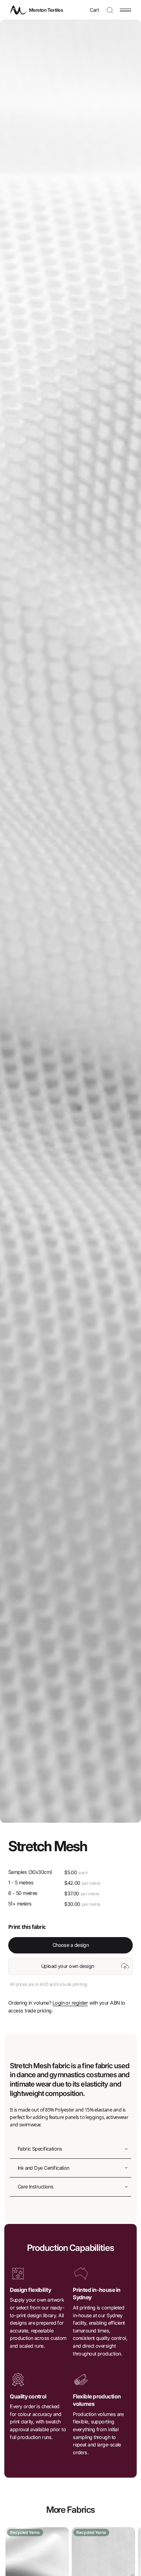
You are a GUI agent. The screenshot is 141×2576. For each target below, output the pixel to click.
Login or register (70, 2003)
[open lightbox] (70, 921)
